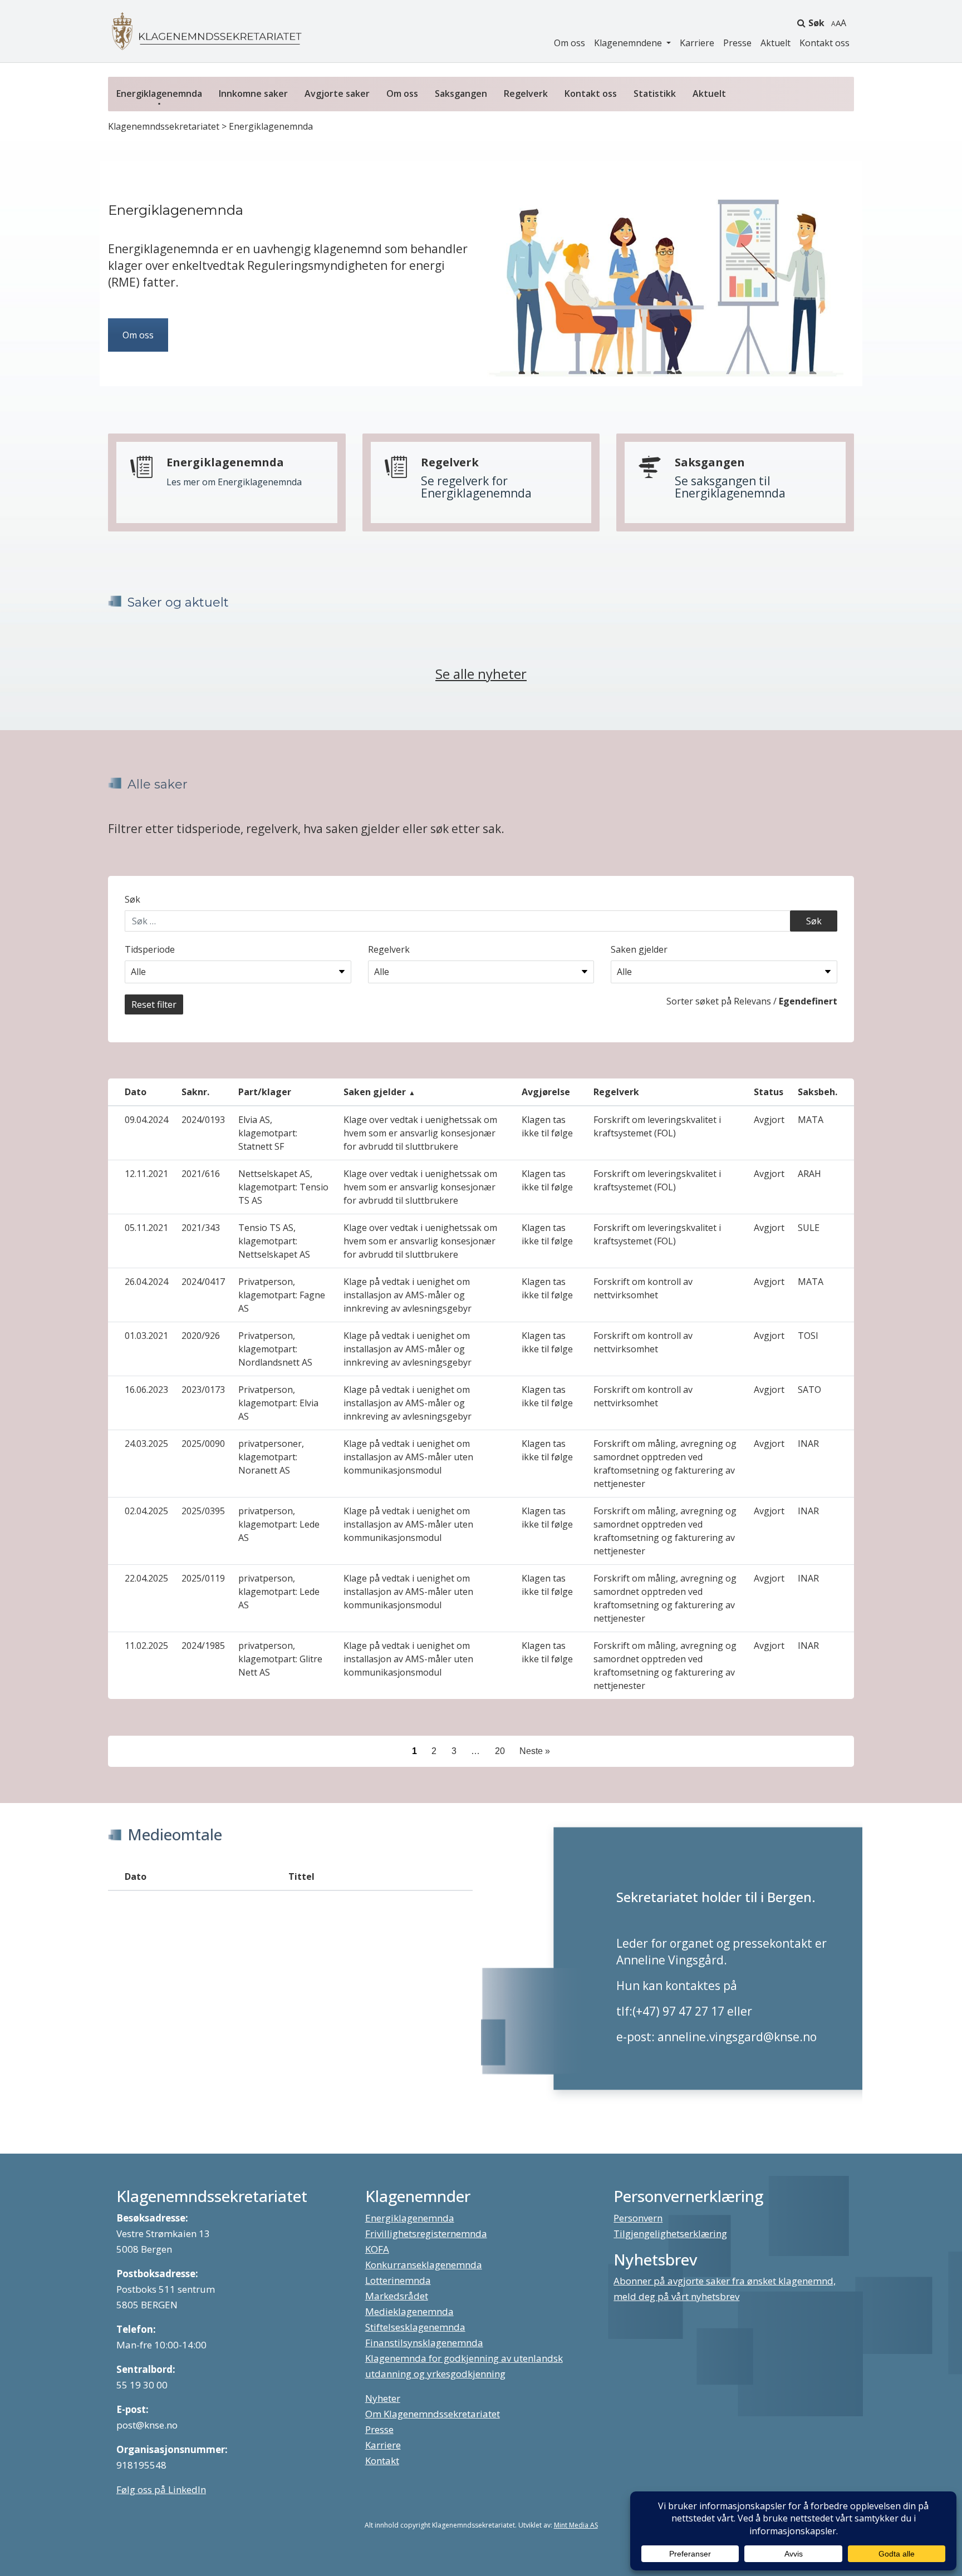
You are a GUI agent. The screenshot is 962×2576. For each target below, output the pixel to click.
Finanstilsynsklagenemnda (424, 2343)
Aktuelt (776, 43)
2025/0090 (203, 1444)
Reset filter (154, 1004)
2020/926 (201, 1336)
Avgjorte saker (337, 93)
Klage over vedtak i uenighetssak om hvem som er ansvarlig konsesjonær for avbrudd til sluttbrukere (420, 1133)
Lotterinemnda (398, 2280)
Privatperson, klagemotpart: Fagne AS (282, 1295)
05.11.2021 (146, 1228)
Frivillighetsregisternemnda (426, 2233)
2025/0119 (203, 1578)
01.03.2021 (146, 1336)
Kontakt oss (824, 43)
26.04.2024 (146, 1282)
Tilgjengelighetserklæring (670, 2233)
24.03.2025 (146, 1444)
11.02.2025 (146, 1646)
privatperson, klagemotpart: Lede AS (279, 1524)
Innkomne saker (253, 93)
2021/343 (201, 1228)
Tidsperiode (150, 949)
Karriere (697, 43)
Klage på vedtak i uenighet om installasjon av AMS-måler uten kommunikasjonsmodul (408, 1457)
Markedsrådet (397, 2296)
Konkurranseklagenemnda (424, 2265)
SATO (809, 1390)
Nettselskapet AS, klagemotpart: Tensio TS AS (283, 1187)
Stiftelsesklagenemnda (415, 2327)
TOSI (808, 1336)
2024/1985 (203, 1646)
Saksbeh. (818, 1092)
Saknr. (195, 1092)
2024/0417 (203, 1282)
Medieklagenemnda (409, 2311)
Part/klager (265, 1092)
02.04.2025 (146, 1511)
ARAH (809, 1174)
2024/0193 (203, 1120)
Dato (136, 1092)
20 (500, 1751)
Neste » (535, 1751)
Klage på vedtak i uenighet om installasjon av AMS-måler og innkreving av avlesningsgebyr (408, 1295)
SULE (809, 1228)
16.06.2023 (146, 1390)
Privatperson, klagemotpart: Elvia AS (278, 1403)
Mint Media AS (576, 2525)
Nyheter (383, 2398)
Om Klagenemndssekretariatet (433, 2414)
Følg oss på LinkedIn (161, 2489)
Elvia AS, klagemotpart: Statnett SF (268, 1133)
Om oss (570, 43)
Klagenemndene (629, 43)
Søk (816, 23)
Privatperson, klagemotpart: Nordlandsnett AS (275, 1349)
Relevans (752, 1001)
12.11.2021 (146, 1174)
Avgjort (769, 1120)
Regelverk (526, 93)
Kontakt (382, 2461)
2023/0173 (203, 1390)
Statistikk (655, 93)
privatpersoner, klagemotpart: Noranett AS (271, 1457)
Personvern (638, 2218)
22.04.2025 (146, 1578)
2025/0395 (203, 1511)
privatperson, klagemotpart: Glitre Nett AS (280, 1659)
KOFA (377, 2249)
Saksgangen (461, 93)
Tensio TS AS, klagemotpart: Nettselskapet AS (274, 1241)
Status (769, 1092)
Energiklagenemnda (159, 93)
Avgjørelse (546, 1092)
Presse (737, 43)
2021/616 (201, 1174)
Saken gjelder (639, 949)
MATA (811, 1120)
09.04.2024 (146, 1120)
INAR (808, 1444)
